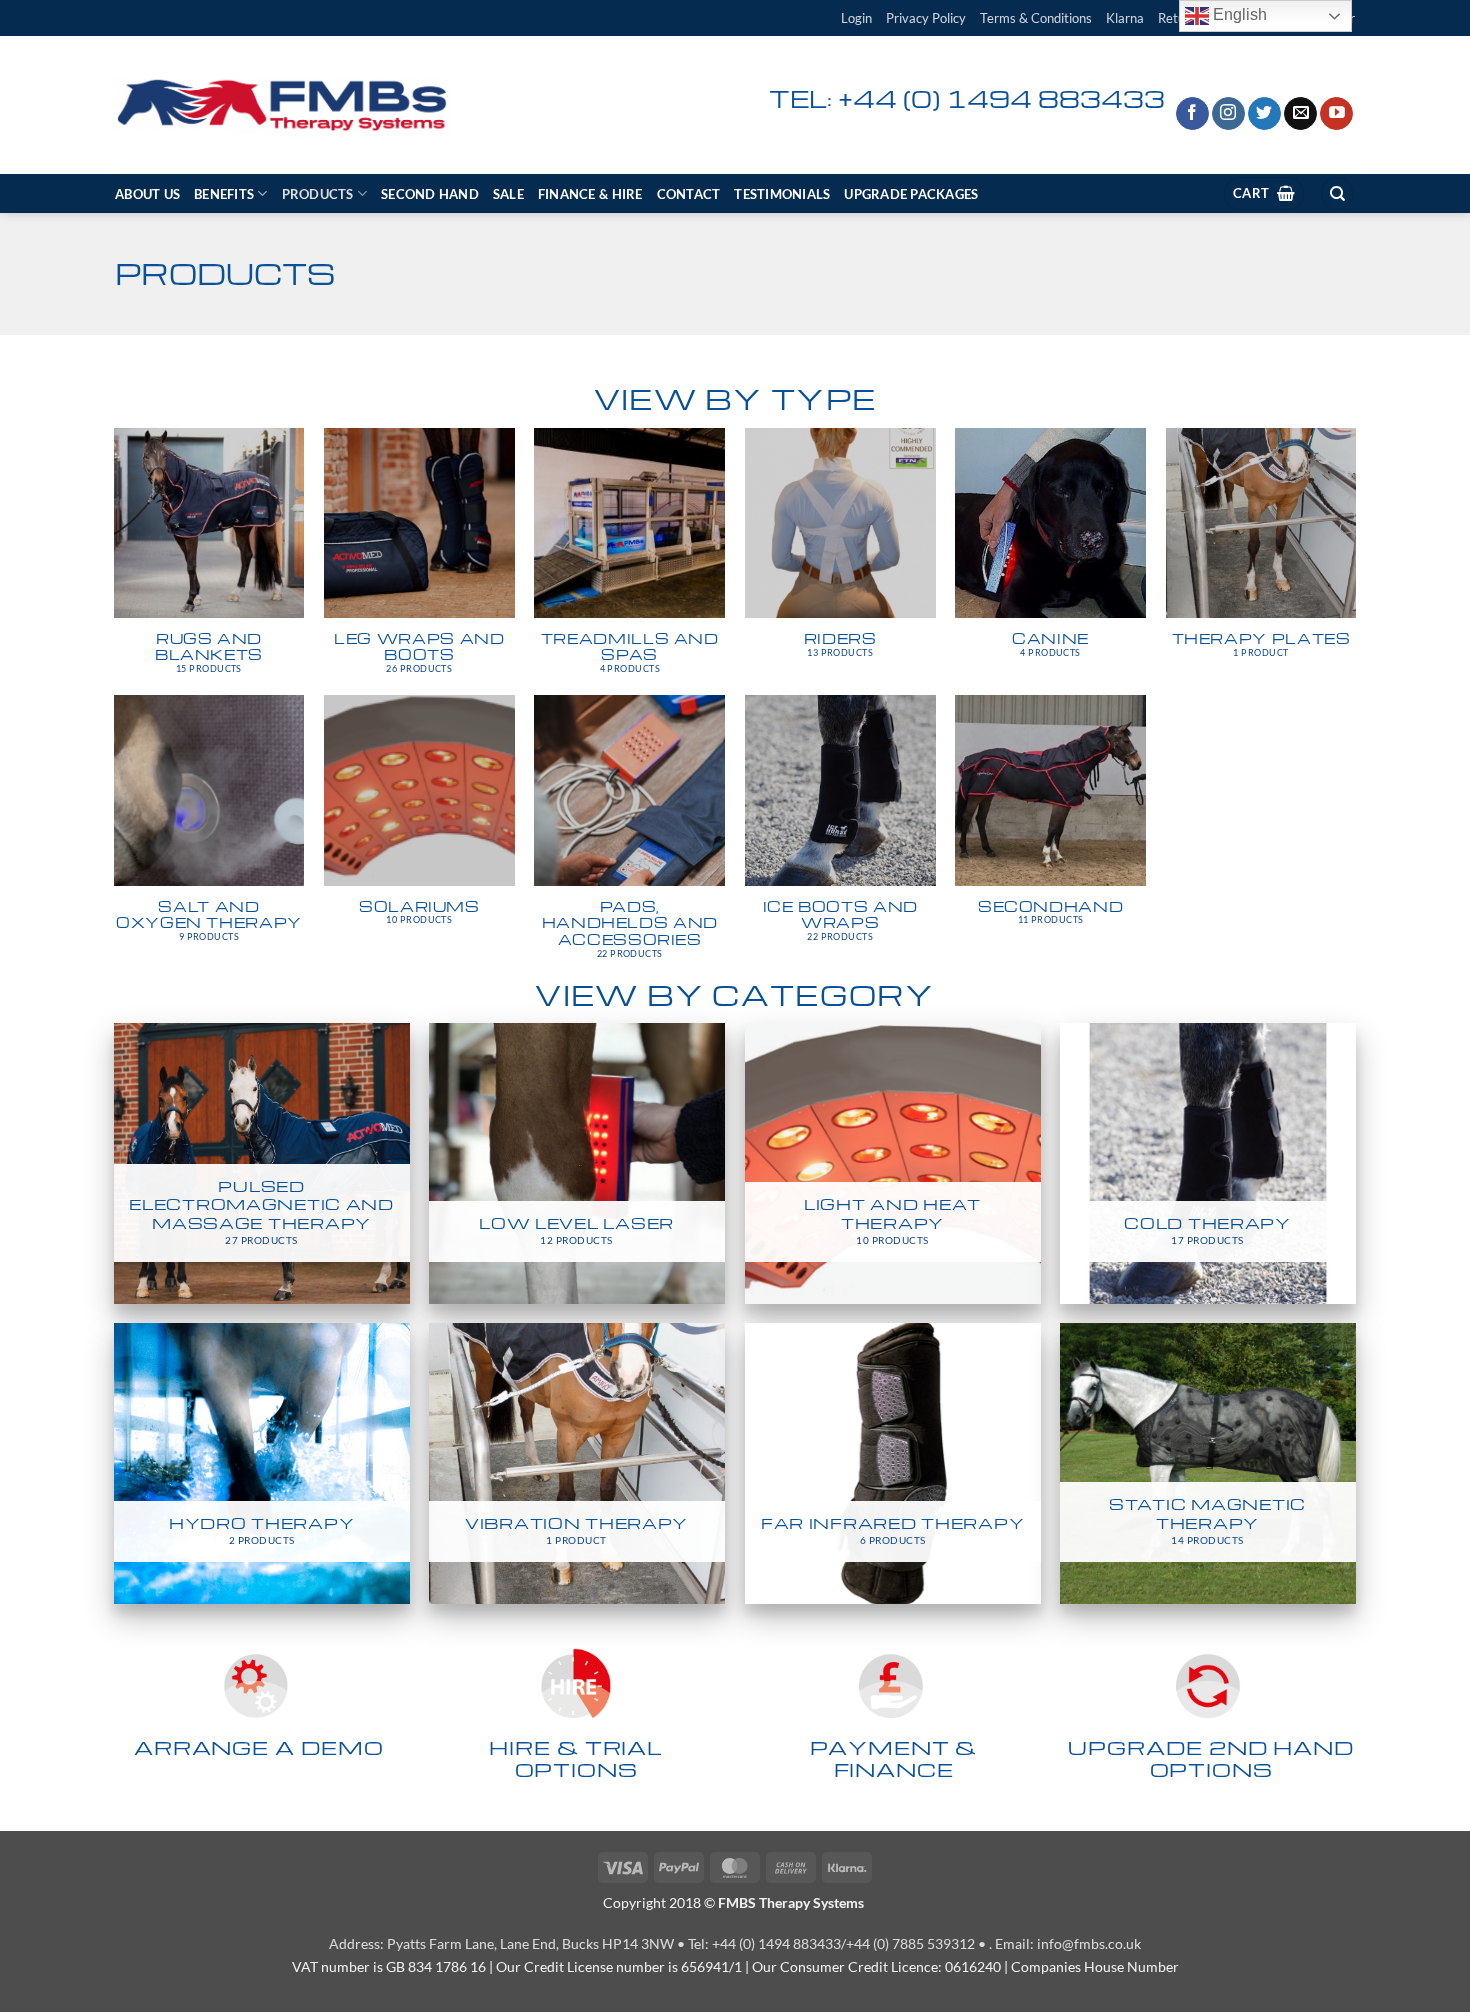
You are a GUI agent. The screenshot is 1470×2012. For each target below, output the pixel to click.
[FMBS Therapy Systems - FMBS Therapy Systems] (283, 105)
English (1238, 14)
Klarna (1125, 18)
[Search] (1337, 193)
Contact (689, 194)
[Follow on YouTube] (1336, 114)
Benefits (224, 194)
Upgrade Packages (911, 194)
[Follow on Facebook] (1192, 114)
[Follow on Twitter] (1264, 114)
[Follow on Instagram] (1228, 114)
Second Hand (430, 194)
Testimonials (782, 194)
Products (318, 194)
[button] (856, 18)
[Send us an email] (1300, 114)
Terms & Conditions (1036, 18)
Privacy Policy (926, 18)
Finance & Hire (590, 194)
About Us (147, 194)
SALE (508, 194)
